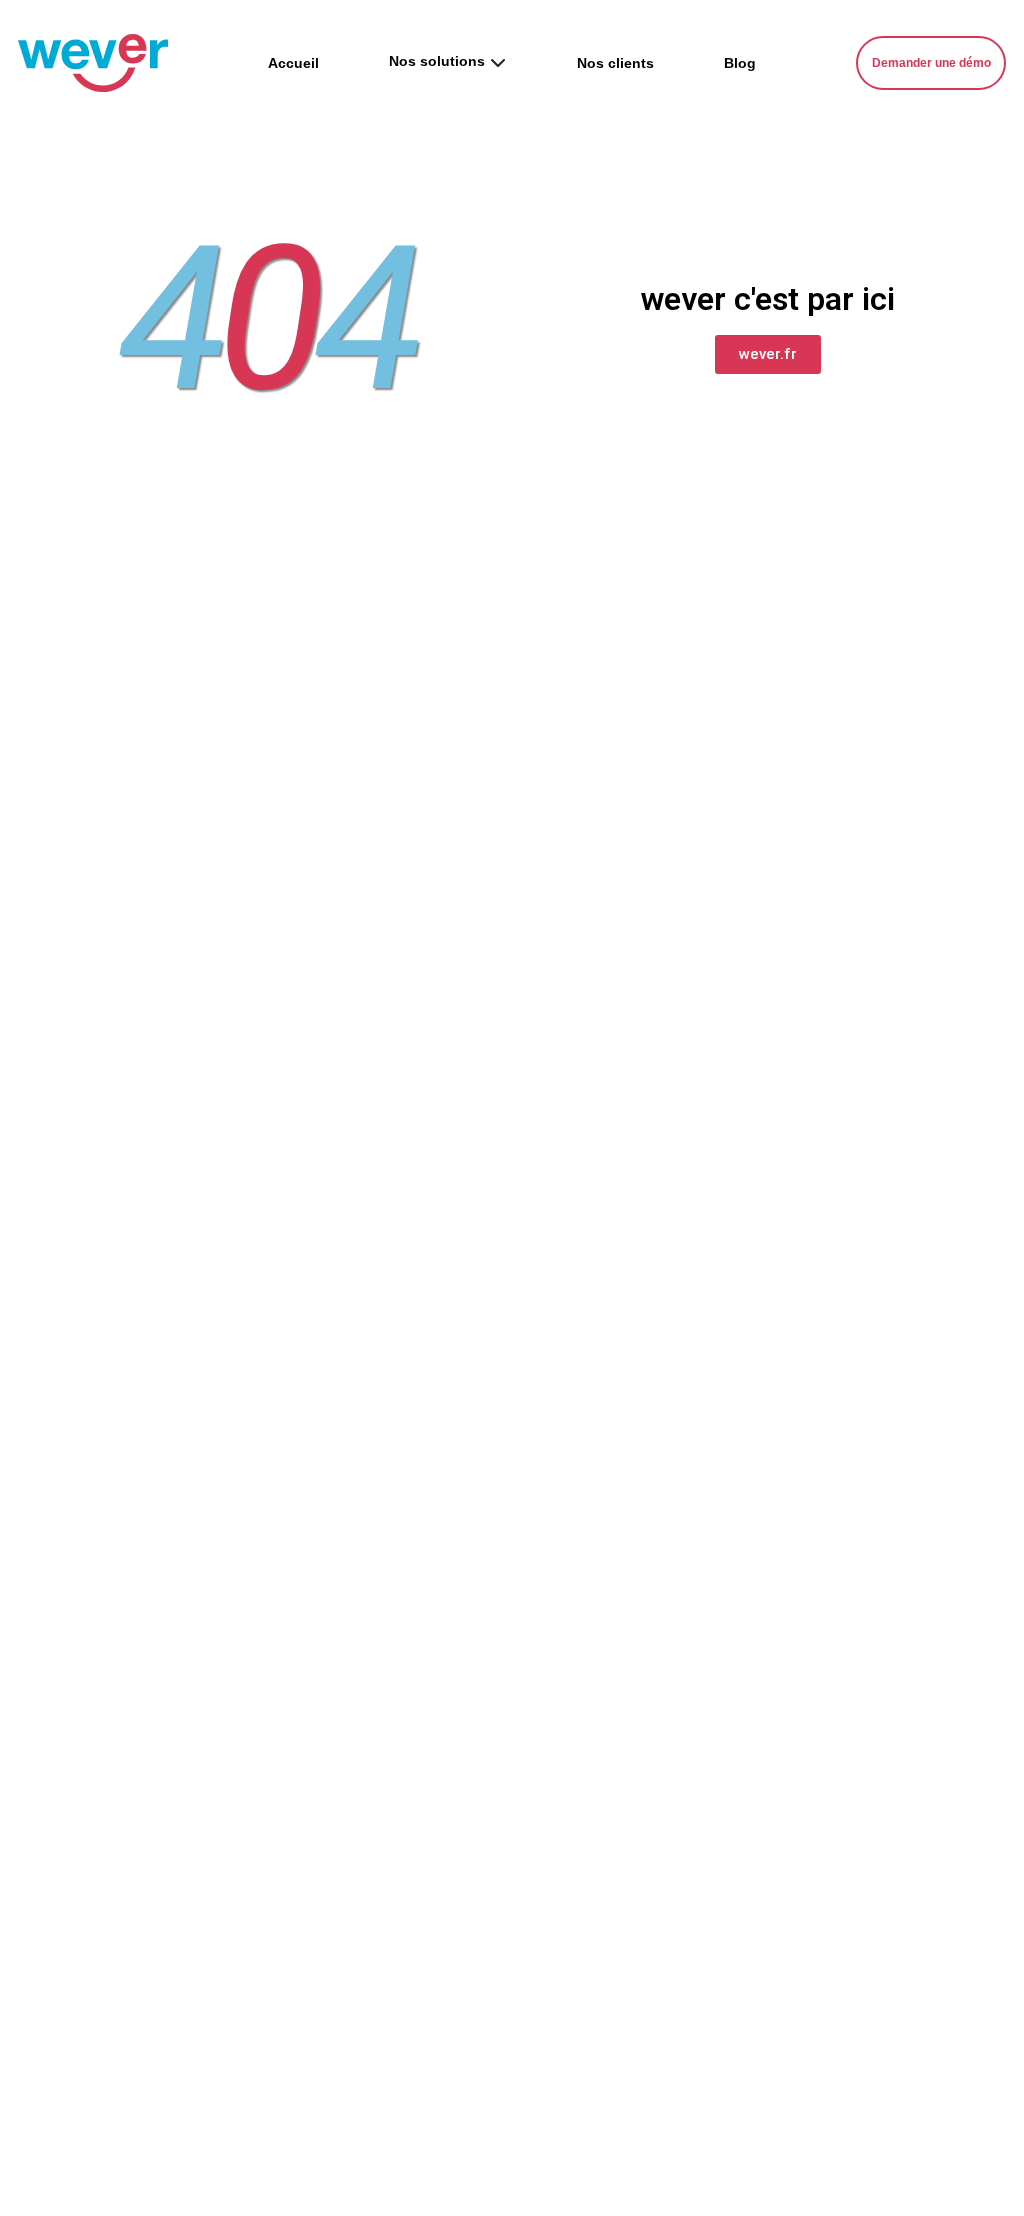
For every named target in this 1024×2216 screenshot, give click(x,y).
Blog (740, 63)
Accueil (293, 63)
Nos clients (615, 63)
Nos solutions (437, 61)
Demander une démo (931, 63)
